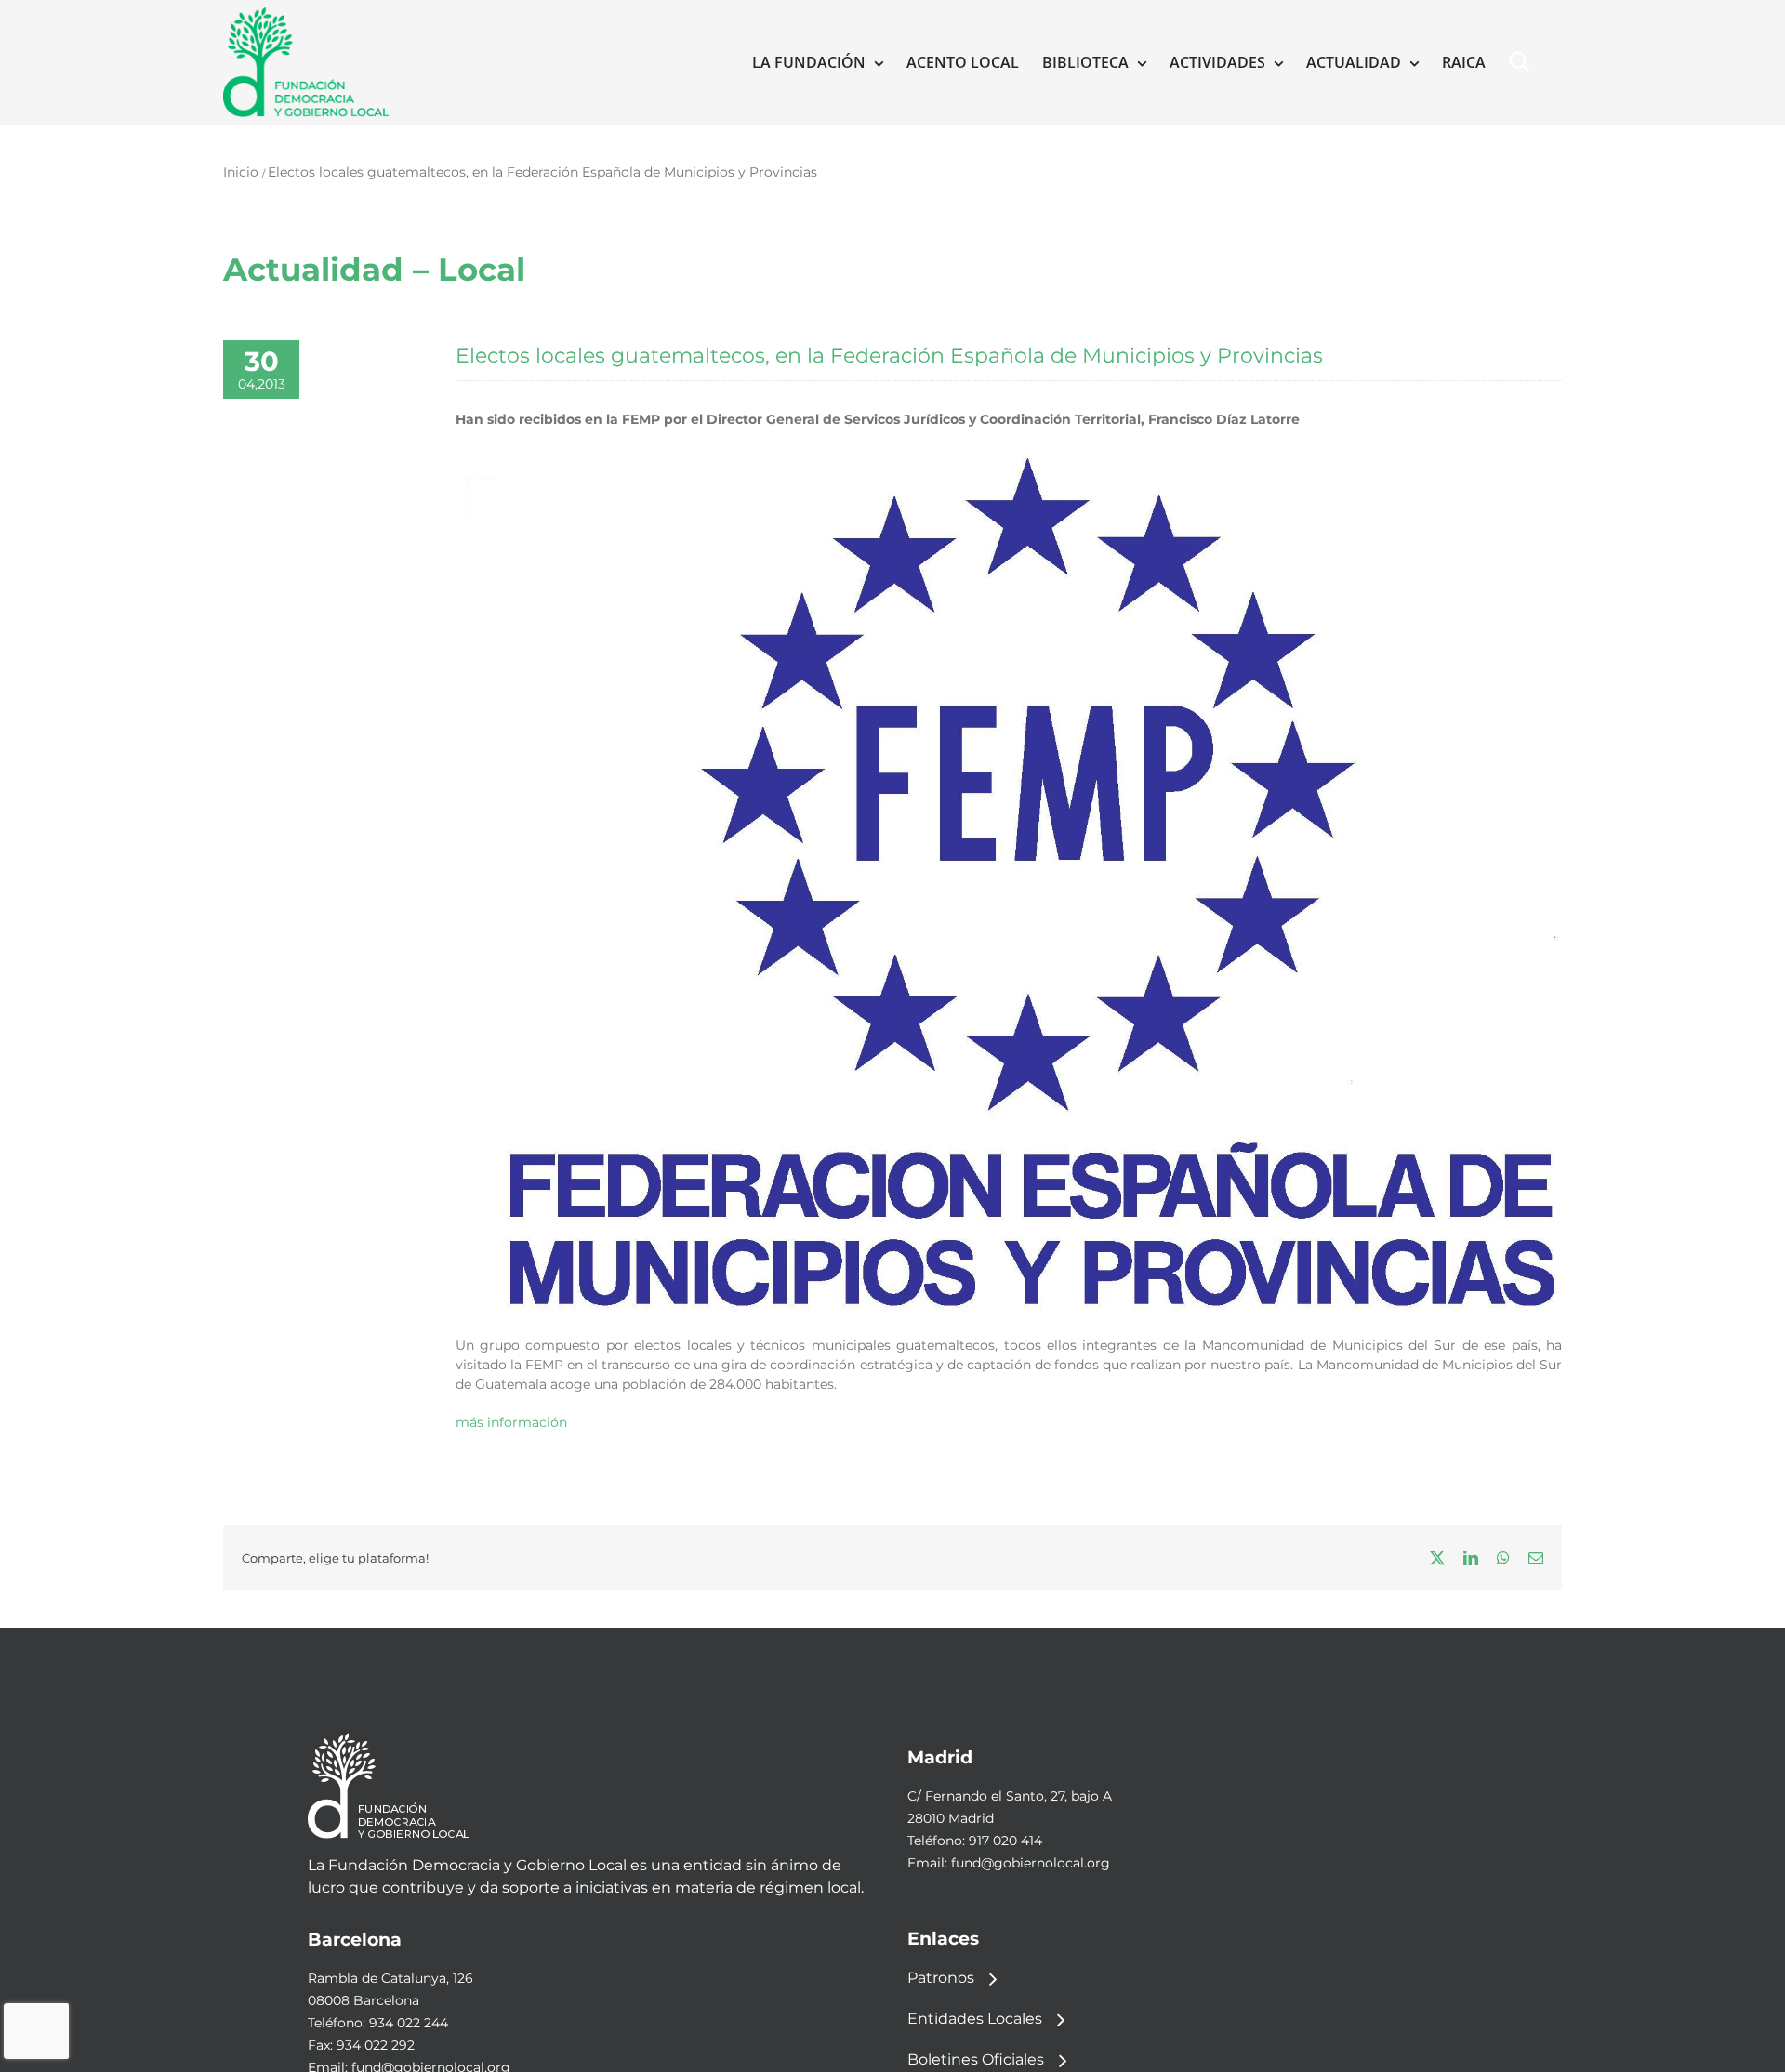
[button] (1524, 62)
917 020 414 (1005, 1841)
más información (511, 1422)
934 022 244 (409, 2023)
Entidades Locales (975, 2019)
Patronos (941, 1978)
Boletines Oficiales (976, 2059)
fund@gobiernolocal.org (1031, 1863)
